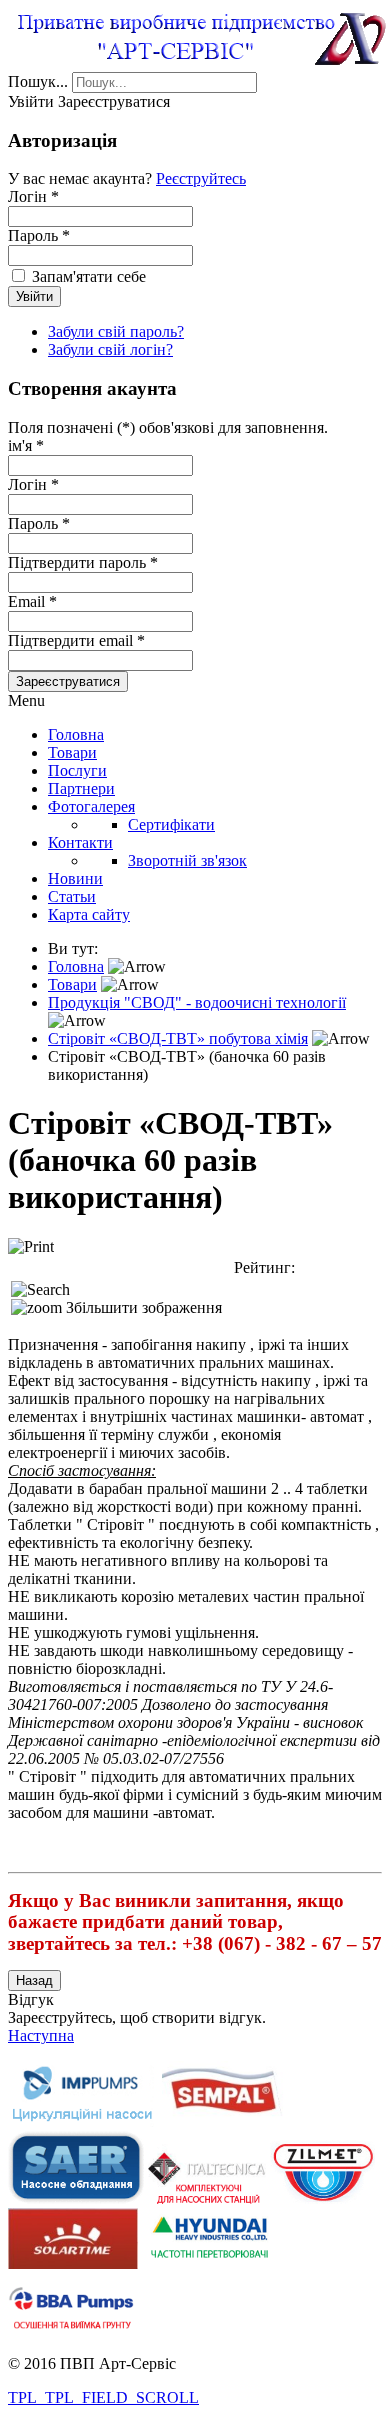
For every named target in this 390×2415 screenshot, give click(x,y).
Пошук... (38, 81)
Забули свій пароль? (116, 331)
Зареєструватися (68, 681)
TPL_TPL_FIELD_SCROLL (103, 2397)
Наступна (41, 2035)
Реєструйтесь (201, 178)
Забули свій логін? (110, 349)
